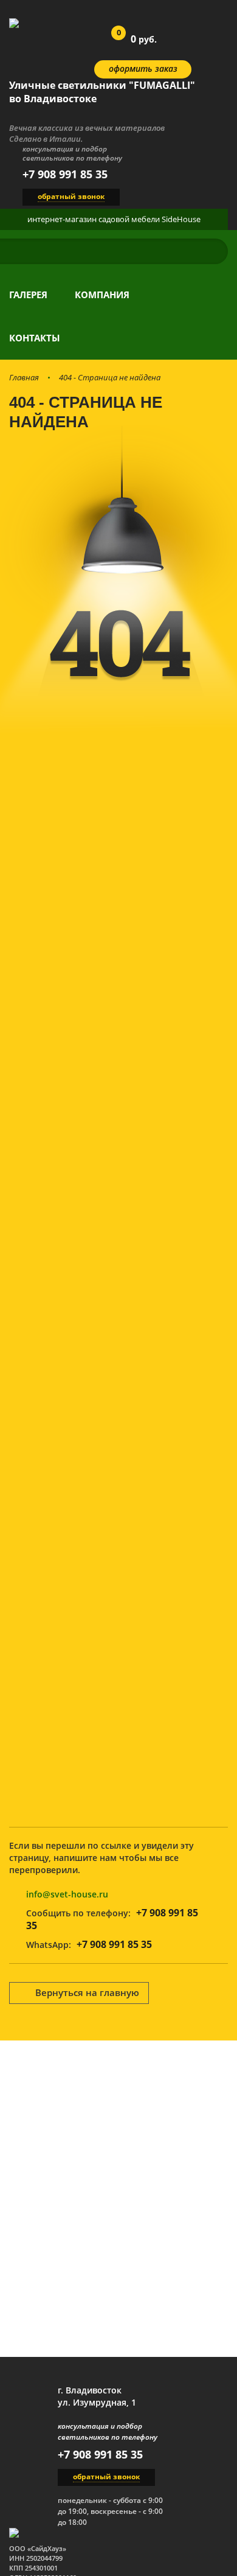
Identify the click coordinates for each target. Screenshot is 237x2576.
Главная (24, 377)
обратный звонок (71, 196)
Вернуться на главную (87, 1992)
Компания (102, 295)
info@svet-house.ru (67, 1894)
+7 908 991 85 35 (65, 174)
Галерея (28, 295)
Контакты (35, 338)
